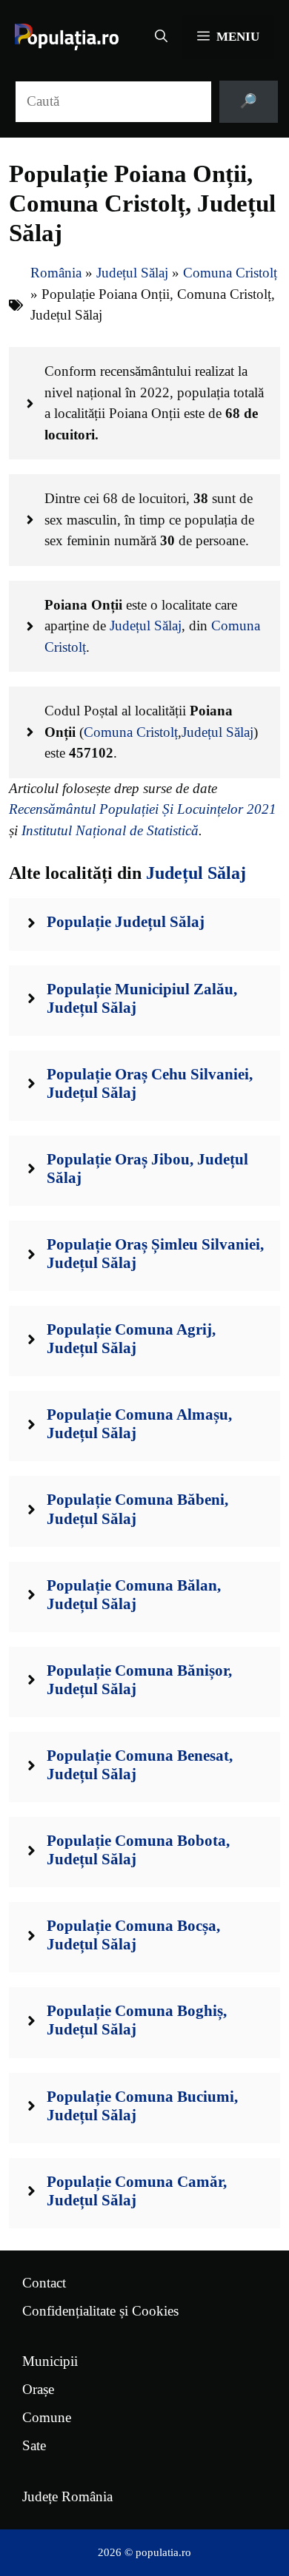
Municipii (50, 2361)
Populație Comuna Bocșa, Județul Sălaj (133, 1935)
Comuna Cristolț (230, 273)
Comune (47, 2417)
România (56, 273)
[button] (161, 37)
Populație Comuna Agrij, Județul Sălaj (131, 1339)
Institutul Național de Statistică (110, 830)
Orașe (38, 2389)
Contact (44, 2283)
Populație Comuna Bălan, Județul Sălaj (134, 1595)
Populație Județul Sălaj (126, 922)
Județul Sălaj (132, 273)
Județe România (67, 2496)
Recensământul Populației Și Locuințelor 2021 (143, 809)
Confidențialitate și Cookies (100, 2311)
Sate (34, 2445)
